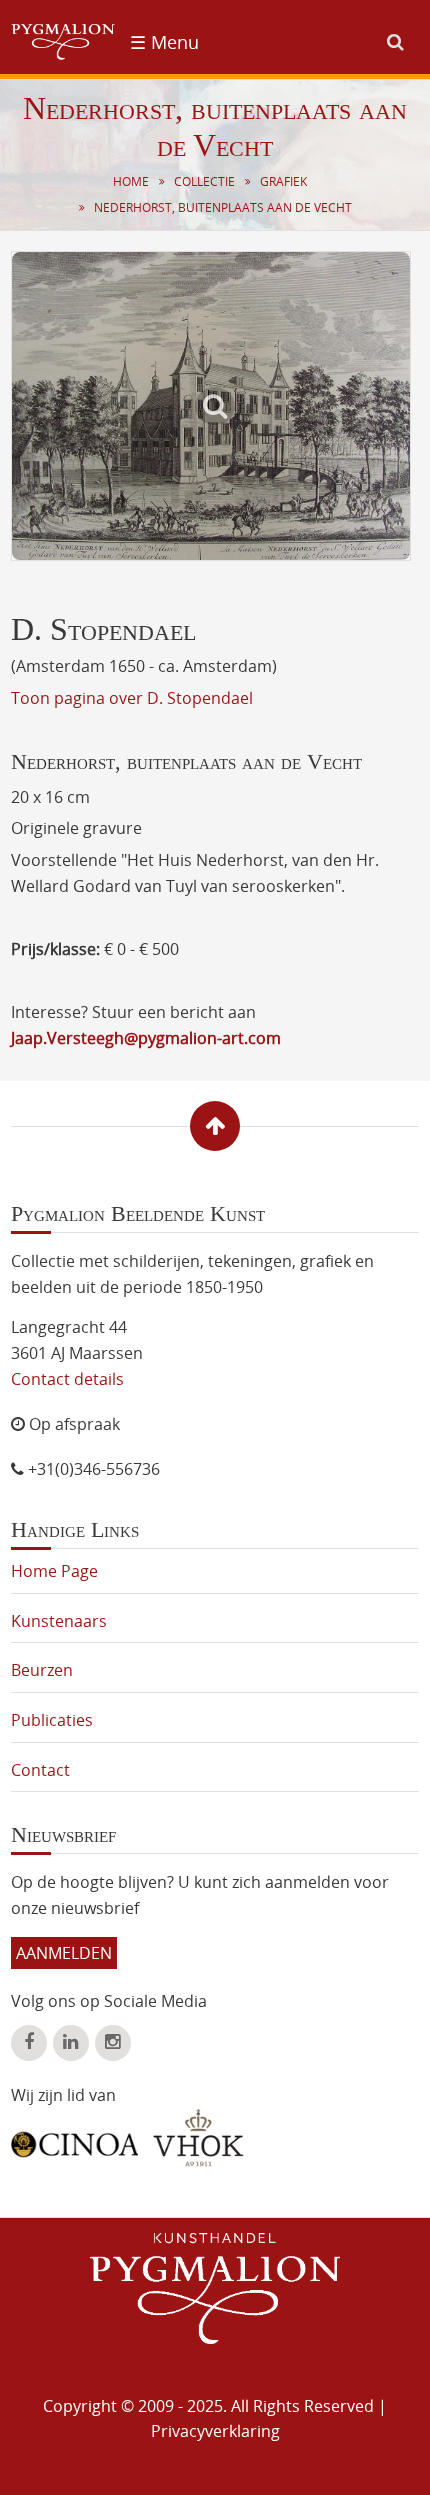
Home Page (54, 1571)
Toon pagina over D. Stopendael (132, 698)
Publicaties (52, 1720)
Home (131, 181)
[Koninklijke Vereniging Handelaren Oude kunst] (198, 2138)
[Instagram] (113, 2043)
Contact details (67, 1379)
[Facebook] (29, 2043)
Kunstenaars (59, 1621)
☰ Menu (164, 42)
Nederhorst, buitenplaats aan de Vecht (223, 207)
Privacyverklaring (215, 2431)
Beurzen (42, 1670)
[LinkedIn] (71, 2043)
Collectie (204, 181)
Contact (40, 1770)
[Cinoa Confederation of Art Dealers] (74, 2137)
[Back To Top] (215, 1126)
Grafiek (283, 181)
